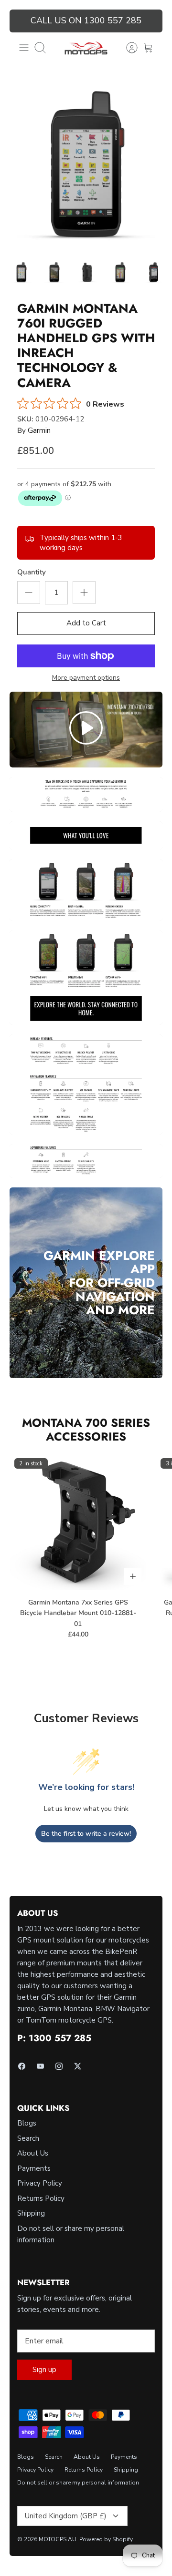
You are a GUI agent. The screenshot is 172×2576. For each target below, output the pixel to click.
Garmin (39, 430)
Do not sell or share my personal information (78, 2483)
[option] (86, 165)
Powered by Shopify (106, 2539)
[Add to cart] (133, 1576)
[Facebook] (22, 2066)
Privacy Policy (40, 2183)
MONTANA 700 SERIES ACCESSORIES (86, 1430)
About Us (33, 2153)
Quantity (32, 572)
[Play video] (86, 730)
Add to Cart (86, 623)
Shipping (31, 2213)
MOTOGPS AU (58, 2539)
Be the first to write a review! (86, 1834)
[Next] (150, 21)
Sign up (44, 2370)
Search (28, 2138)
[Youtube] (40, 2066)
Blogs (27, 2123)
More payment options (86, 678)
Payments (34, 2168)
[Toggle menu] (24, 48)
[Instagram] (59, 2066)
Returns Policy (41, 2198)
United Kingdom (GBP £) (66, 2516)
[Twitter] (78, 2066)
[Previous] (22, 21)
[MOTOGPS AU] (86, 48)
